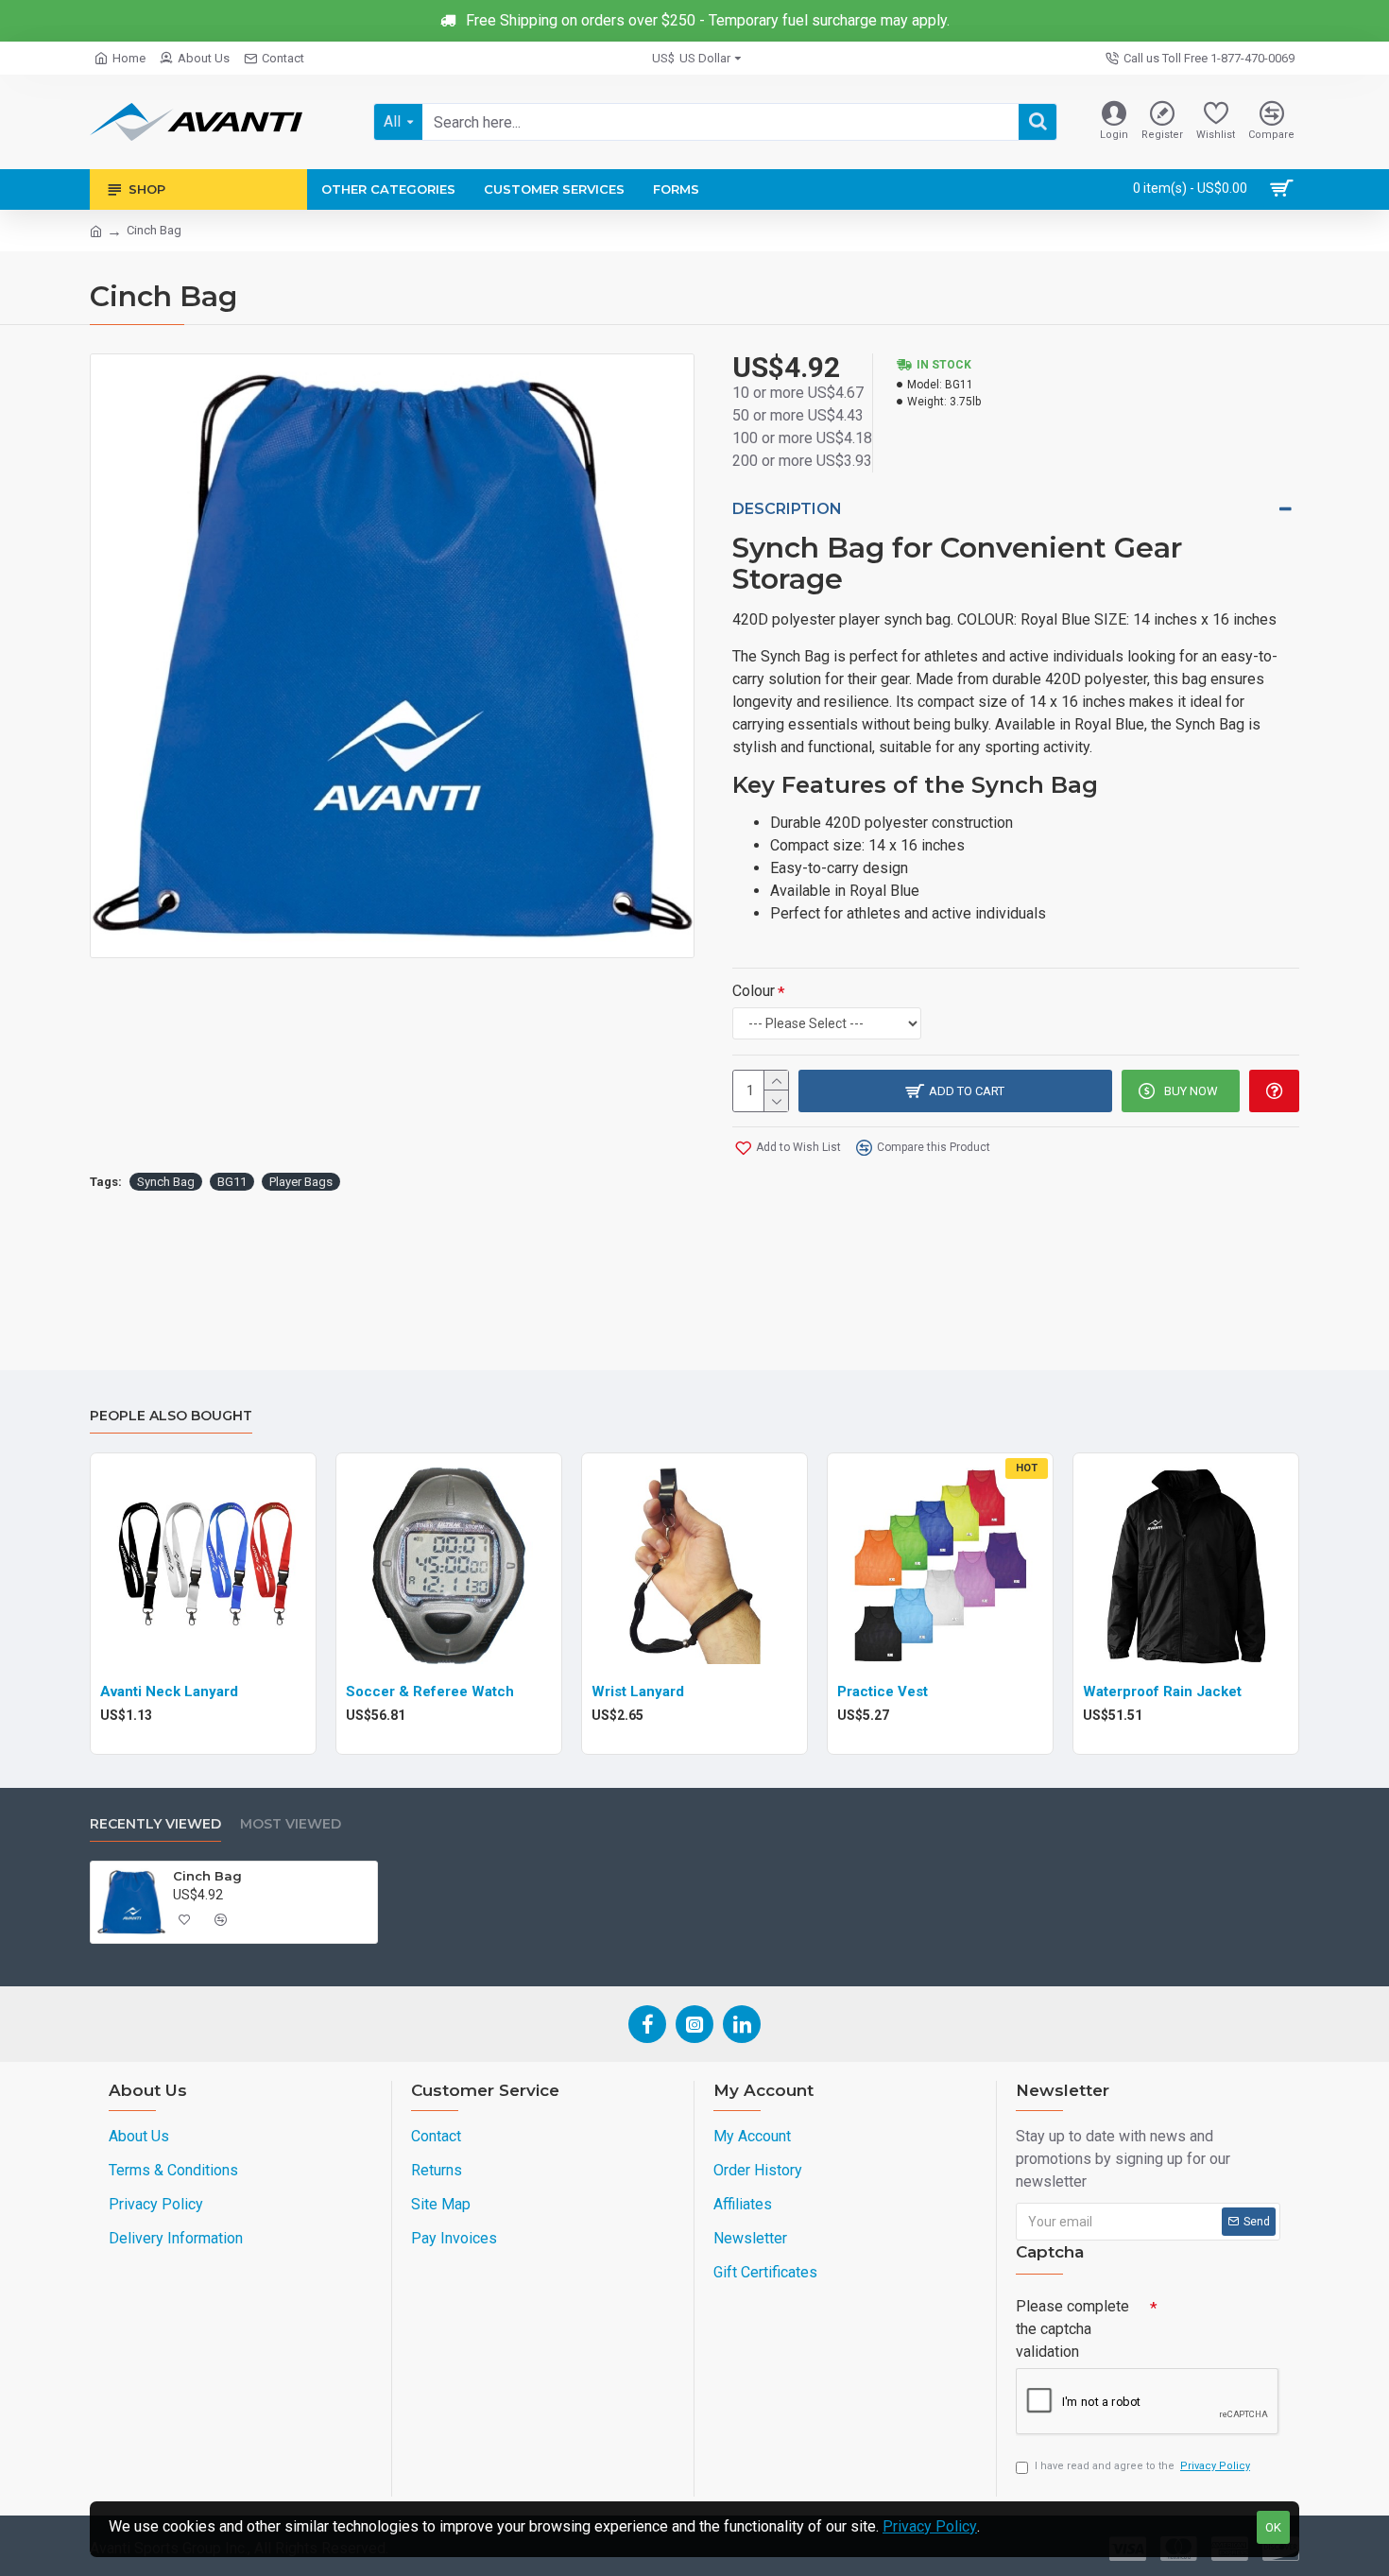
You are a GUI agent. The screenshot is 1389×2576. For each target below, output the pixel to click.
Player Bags (301, 1182)
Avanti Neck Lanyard (169, 1692)
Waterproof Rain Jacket (1162, 1692)
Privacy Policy (930, 2526)
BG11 (232, 1182)
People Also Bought (171, 1416)
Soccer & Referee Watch (430, 1692)
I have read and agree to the (1142, 2466)
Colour (754, 991)
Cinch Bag (207, 1876)
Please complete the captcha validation (1072, 2329)
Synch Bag (166, 1182)
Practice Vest (883, 1692)
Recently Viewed (155, 1824)
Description (787, 509)
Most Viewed (291, 1824)
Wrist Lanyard (638, 1692)
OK (1273, 2527)
